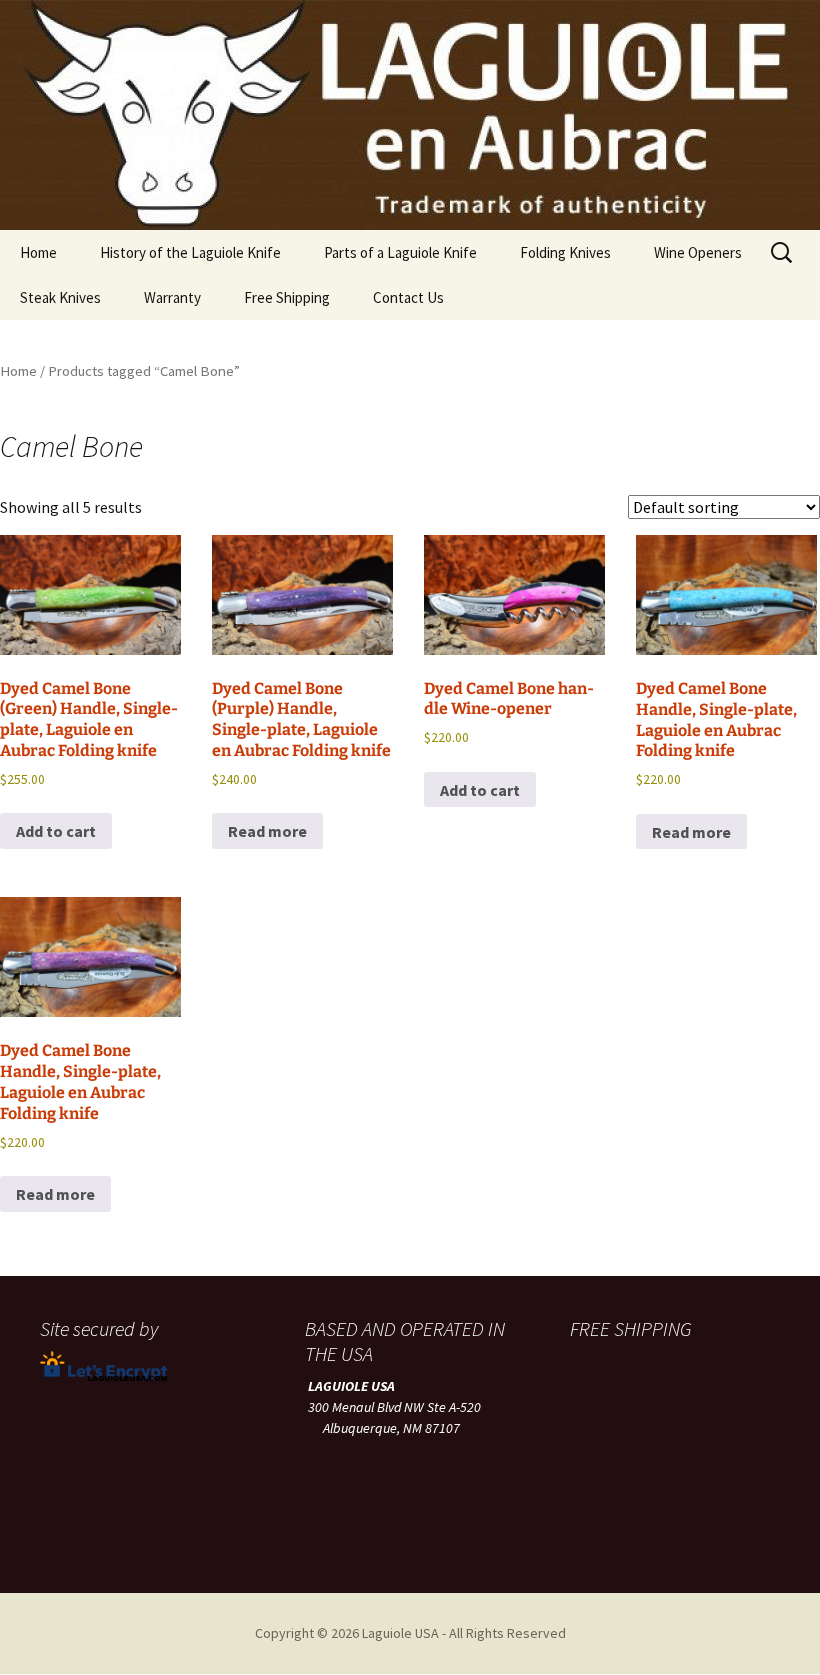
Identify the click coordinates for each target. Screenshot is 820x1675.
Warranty (172, 297)
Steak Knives (60, 297)
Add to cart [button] (56, 831)
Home (38, 252)
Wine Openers (698, 252)
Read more (267, 831)
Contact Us (408, 297)
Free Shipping (287, 297)
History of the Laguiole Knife (190, 252)
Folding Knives (565, 252)
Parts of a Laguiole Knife (400, 252)
